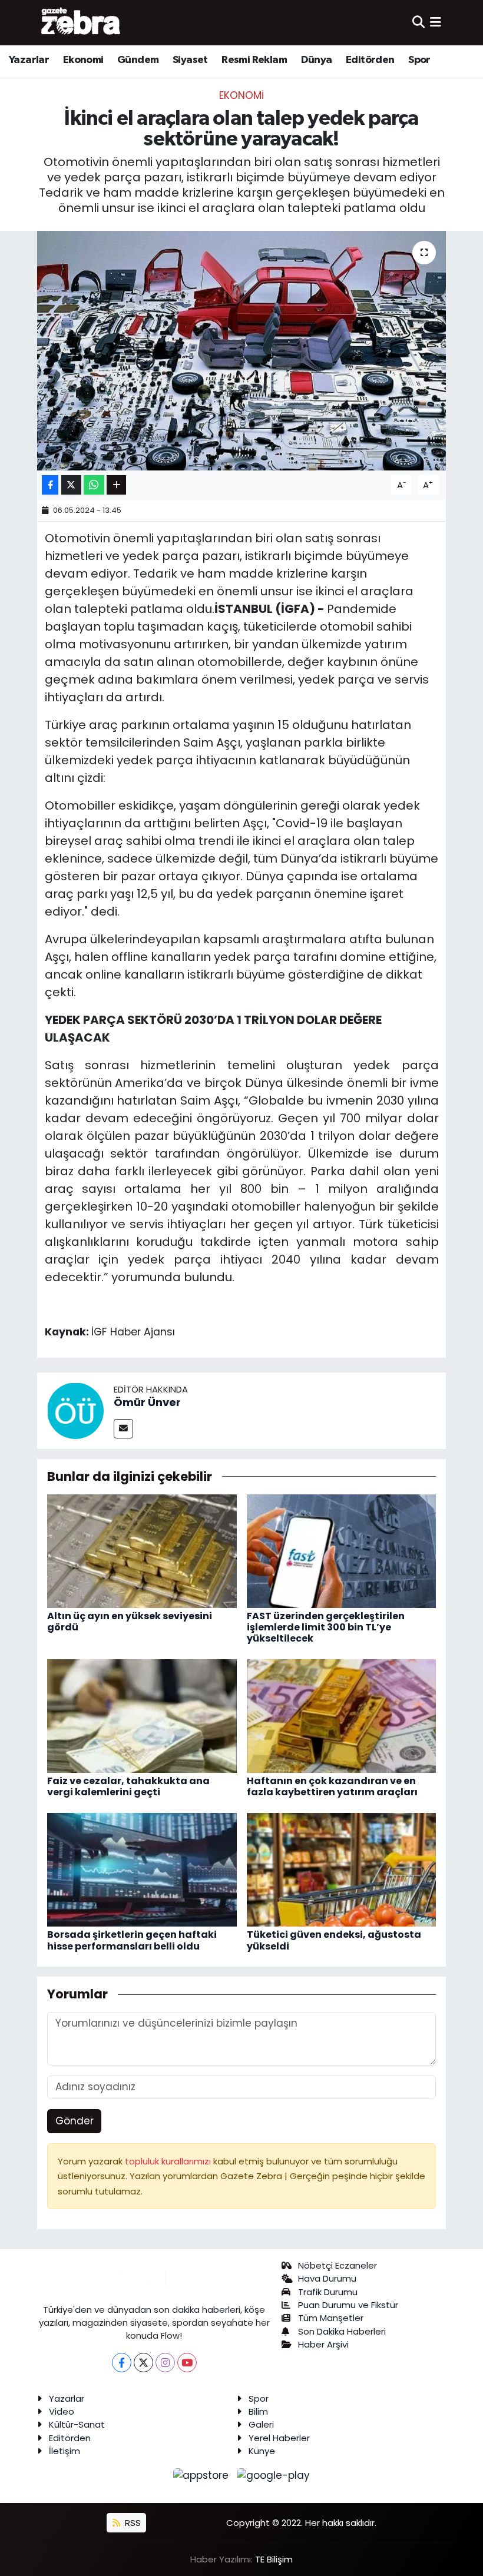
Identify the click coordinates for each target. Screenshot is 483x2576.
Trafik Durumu (328, 2292)
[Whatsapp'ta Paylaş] (94, 485)
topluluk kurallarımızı (169, 2161)
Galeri (261, 2424)
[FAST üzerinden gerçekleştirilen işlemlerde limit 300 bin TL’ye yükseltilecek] (342, 1550)
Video (62, 2411)
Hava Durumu (327, 2278)
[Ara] (419, 22)
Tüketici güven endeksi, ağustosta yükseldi (334, 1940)
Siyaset (190, 60)
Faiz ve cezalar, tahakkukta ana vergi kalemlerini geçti (128, 1786)
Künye (262, 2451)
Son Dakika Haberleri (342, 2331)
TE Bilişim (274, 2559)
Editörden (370, 60)
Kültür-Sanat (77, 2424)
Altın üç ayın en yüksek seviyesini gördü (130, 1622)
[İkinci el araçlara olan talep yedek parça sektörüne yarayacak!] (242, 351)
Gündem (138, 60)
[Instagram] (165, 2363)
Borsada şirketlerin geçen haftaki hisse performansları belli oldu (132, 1940)
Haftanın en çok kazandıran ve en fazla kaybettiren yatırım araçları (332, 1786)
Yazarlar (29, 60)
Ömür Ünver (147, 1402)
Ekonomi (83, 60)
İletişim (64, 2451)
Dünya (317, 60)
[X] (143, 2363)
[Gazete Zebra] (81, 22)
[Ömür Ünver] (75, 1410)
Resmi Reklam (254, 60)
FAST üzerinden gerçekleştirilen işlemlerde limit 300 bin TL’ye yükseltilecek (326, 1627)
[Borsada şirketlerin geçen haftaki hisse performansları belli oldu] (142, 1869)
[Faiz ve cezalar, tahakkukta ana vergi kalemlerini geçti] (142, 1715)
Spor (419, 60)
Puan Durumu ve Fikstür (348, 2305)
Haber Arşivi (323, 2344)
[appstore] (203, 2475)
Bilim (258, 2411)
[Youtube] (187, 2363)
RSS (132, 2523)
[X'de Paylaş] (71, 485)
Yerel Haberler (279, 2438)
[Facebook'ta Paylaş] (50, 485)
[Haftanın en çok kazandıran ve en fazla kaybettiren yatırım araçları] (342, 1715)
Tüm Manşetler (331, 2318)
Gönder (75, 2121)
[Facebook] (122, 2363)
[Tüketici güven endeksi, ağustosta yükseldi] (342, 1869)
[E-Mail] (123, 1429)
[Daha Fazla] (116, 485)
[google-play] (274, 2475)
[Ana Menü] (436, 22)
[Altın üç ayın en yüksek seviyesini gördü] (142, 1550)
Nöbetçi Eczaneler (338, 2265)
